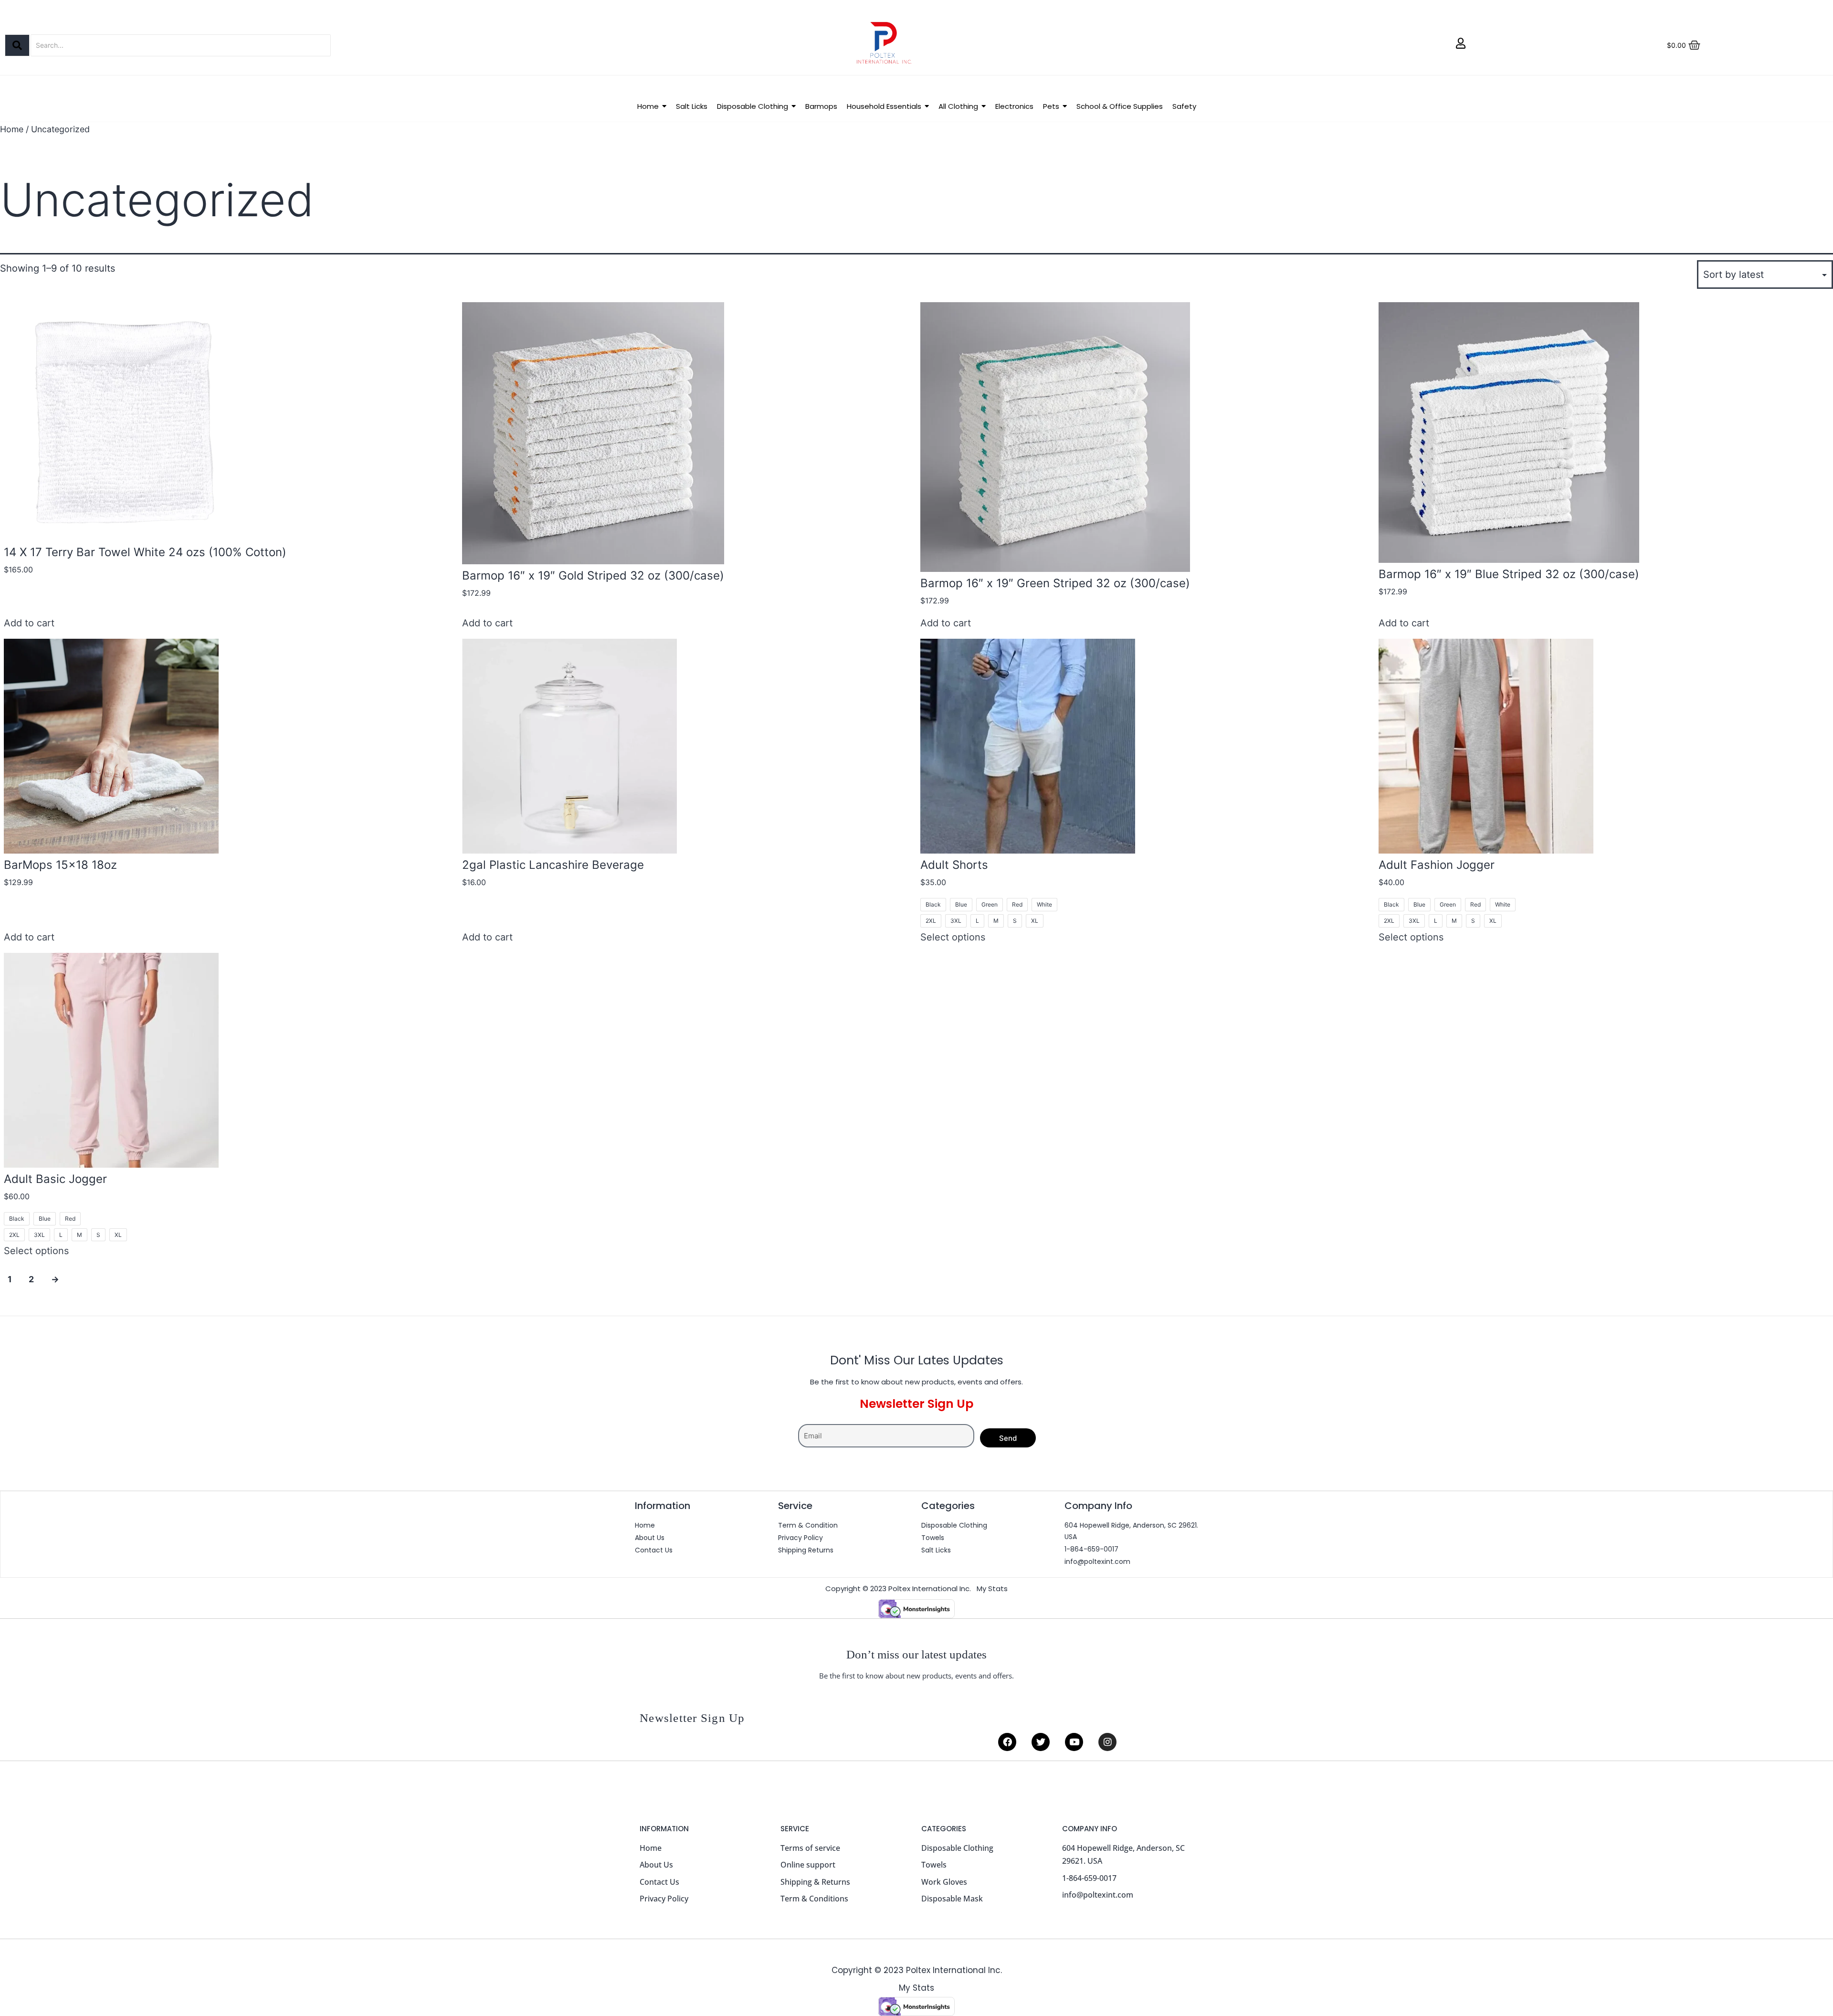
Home (12, 129)
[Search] (17, 45)
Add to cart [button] (29, 623)
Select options (953, 937)
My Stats (992, 1589)
